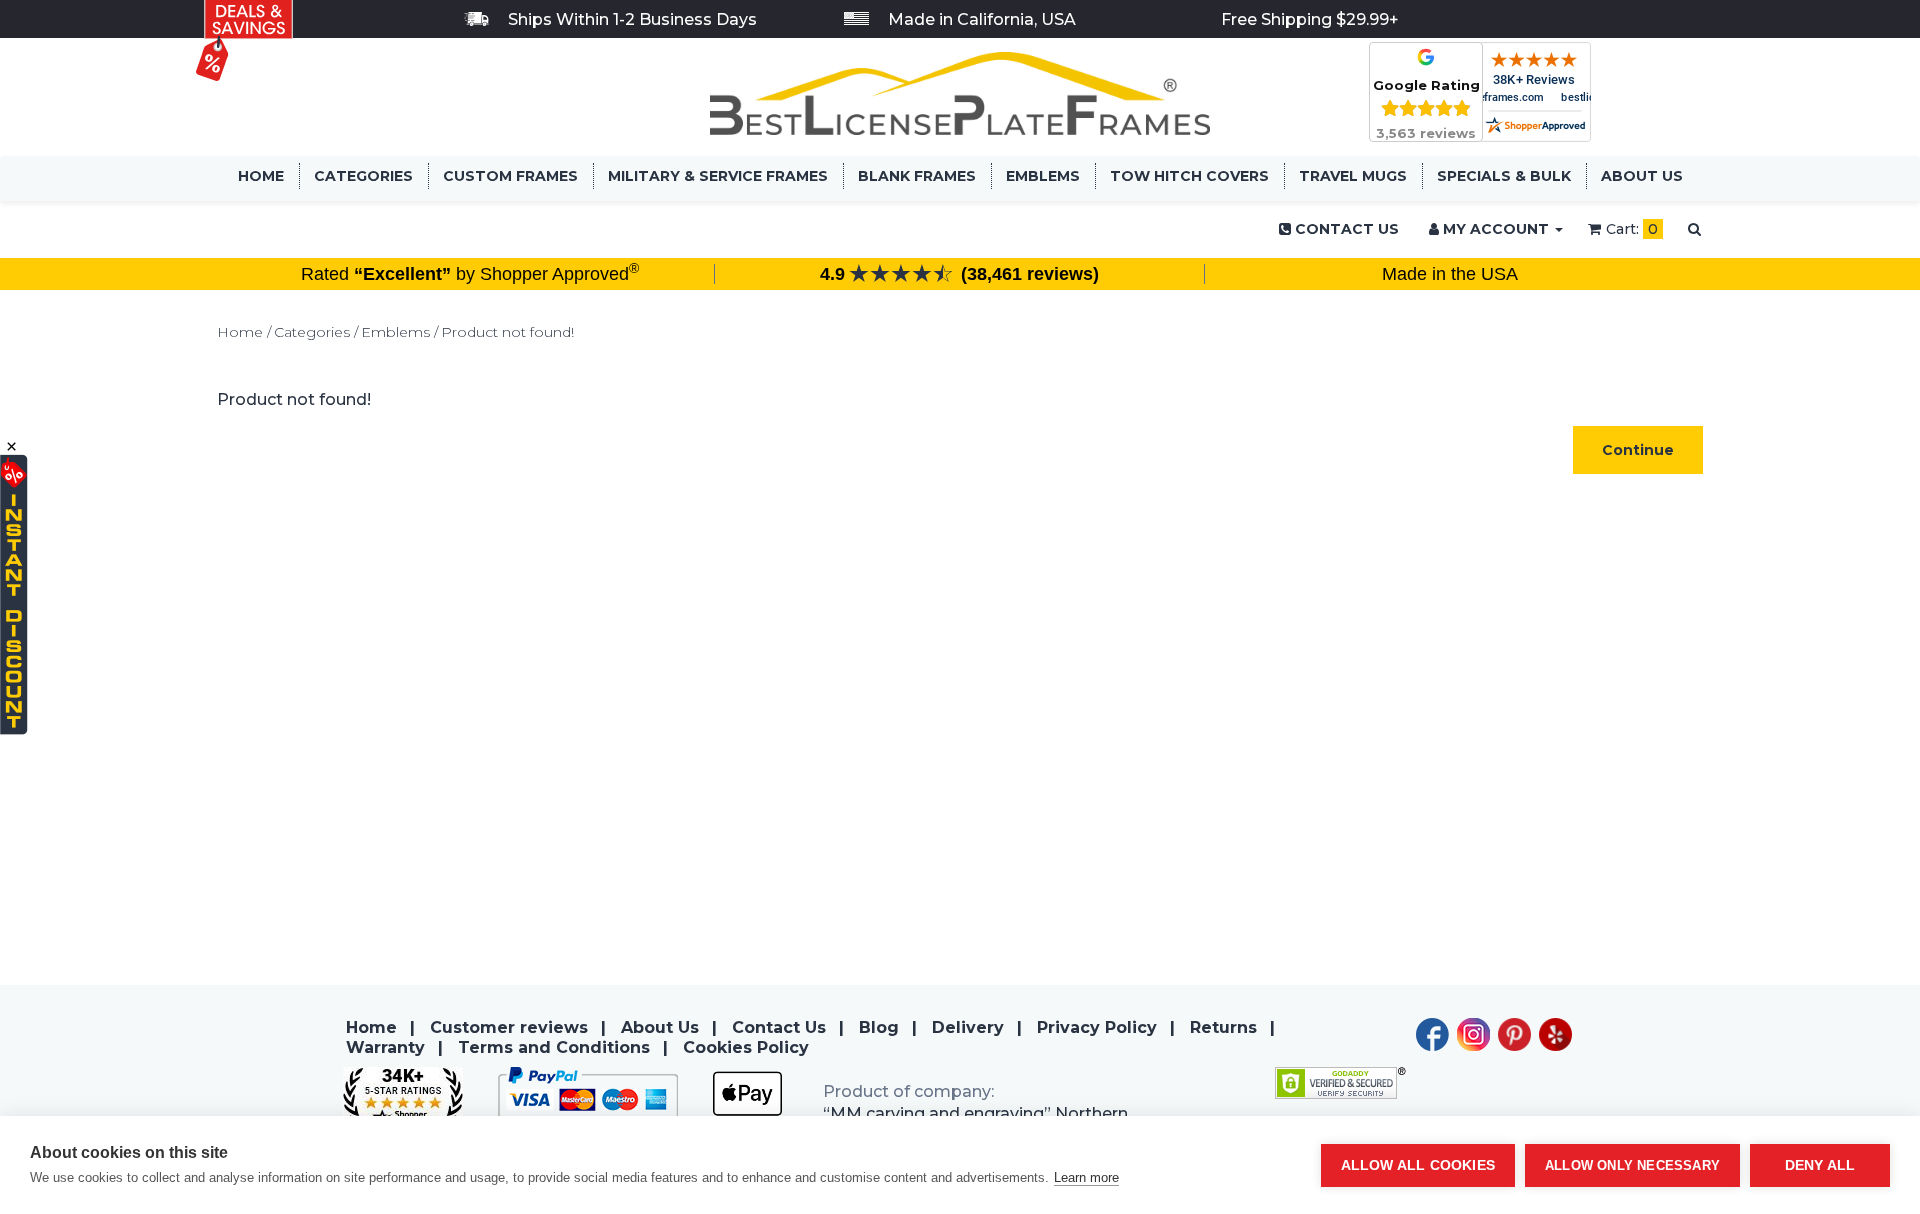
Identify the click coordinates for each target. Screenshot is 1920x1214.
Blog (879, 1027)
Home (261, 176)
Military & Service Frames (718, 176)
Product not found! (507, 332)
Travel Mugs (1353, 176)
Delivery (968, 1027)
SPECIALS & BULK (1504, 176)
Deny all (1820, 1165)
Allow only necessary (1632, 1165)
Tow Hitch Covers (1189, 176)
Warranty (385, 1047)
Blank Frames (917, 176)
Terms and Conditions (554, 1047)
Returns (1223, 1027)
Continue (1638, 450)
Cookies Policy (746, 1047)
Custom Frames (510, 176)
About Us (1642, 176)
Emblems (1043, 176)
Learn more (1086, 1177)
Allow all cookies (1418, 1165)
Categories (363, 176)
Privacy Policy (1097, 1027)
